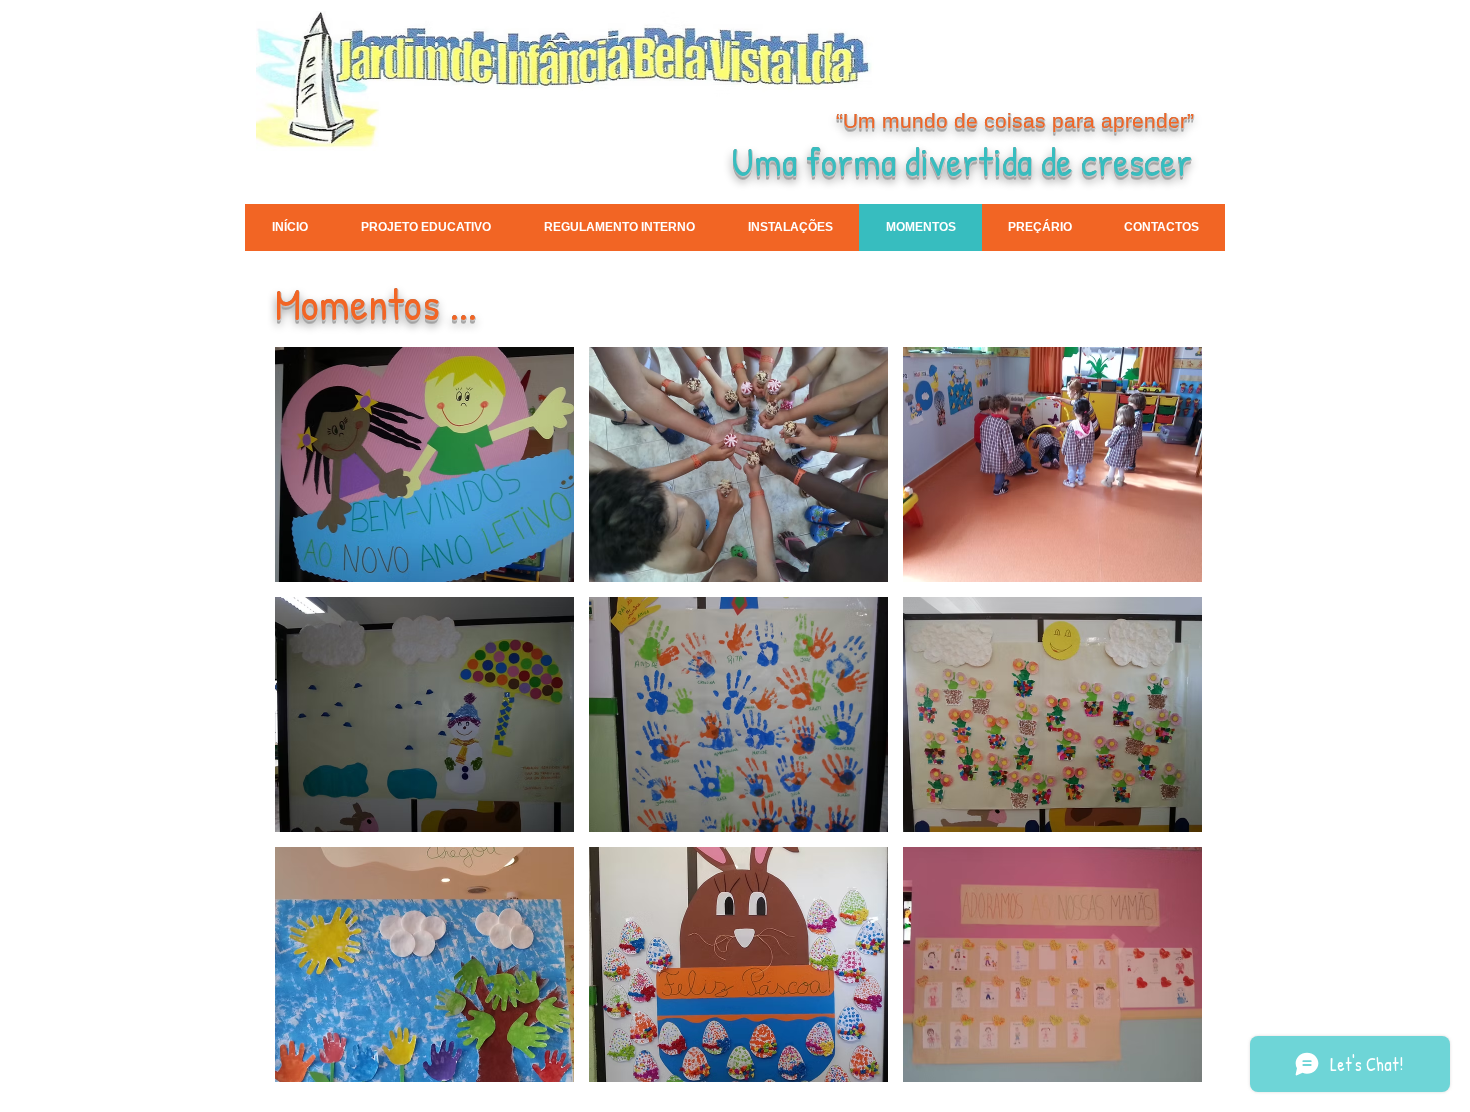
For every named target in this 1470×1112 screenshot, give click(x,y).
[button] (424, 464)
